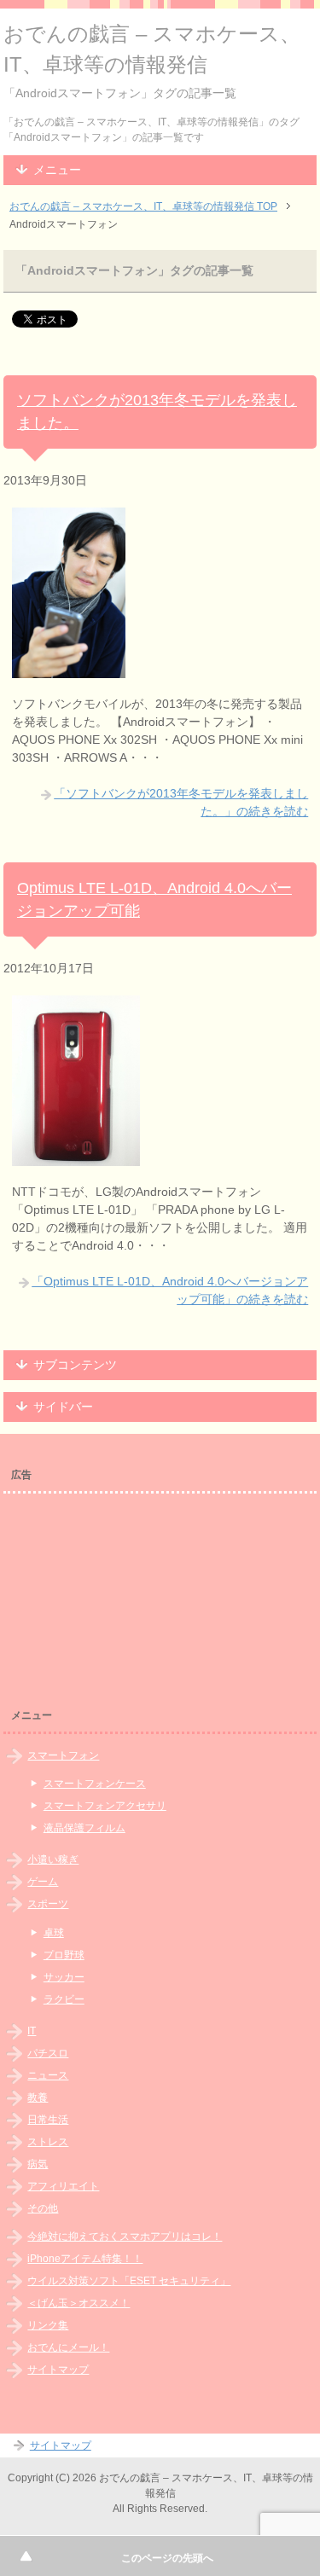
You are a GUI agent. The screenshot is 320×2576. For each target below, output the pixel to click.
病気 (38, 2164)
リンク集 (48, 2325)
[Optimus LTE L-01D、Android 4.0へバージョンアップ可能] (76, 1157)
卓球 (54, 1933)
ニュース (48, 2075)
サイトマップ (58, 2370)
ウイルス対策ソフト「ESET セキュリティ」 (129, 2281)
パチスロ (48, 2053)
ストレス (48, 2142)
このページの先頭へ (167, 2558)
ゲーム (43, 1882)
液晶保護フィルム (84, 1828)
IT (32, 2031)
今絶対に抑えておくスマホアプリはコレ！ (125, 2237)
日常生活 (48, 2120)
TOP (143, 206)
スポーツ (48, 1904)
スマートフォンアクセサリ (105, 1806)
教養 (38, 2097)
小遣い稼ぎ (53, 1859)
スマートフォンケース (95, 1784)
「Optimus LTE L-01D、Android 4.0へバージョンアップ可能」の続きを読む (170, 1290)
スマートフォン (63, 1755)
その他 (43, 2208)
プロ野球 (64, 1955)
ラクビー (64, 1999)
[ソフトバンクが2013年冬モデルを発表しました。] (69, 669)
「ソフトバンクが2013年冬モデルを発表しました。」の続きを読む (181, 802)
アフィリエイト (63, 2186)
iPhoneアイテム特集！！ (85, 2259)
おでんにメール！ (68, 2347)
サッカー (64, 1977)
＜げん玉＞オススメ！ (79, 2303)
